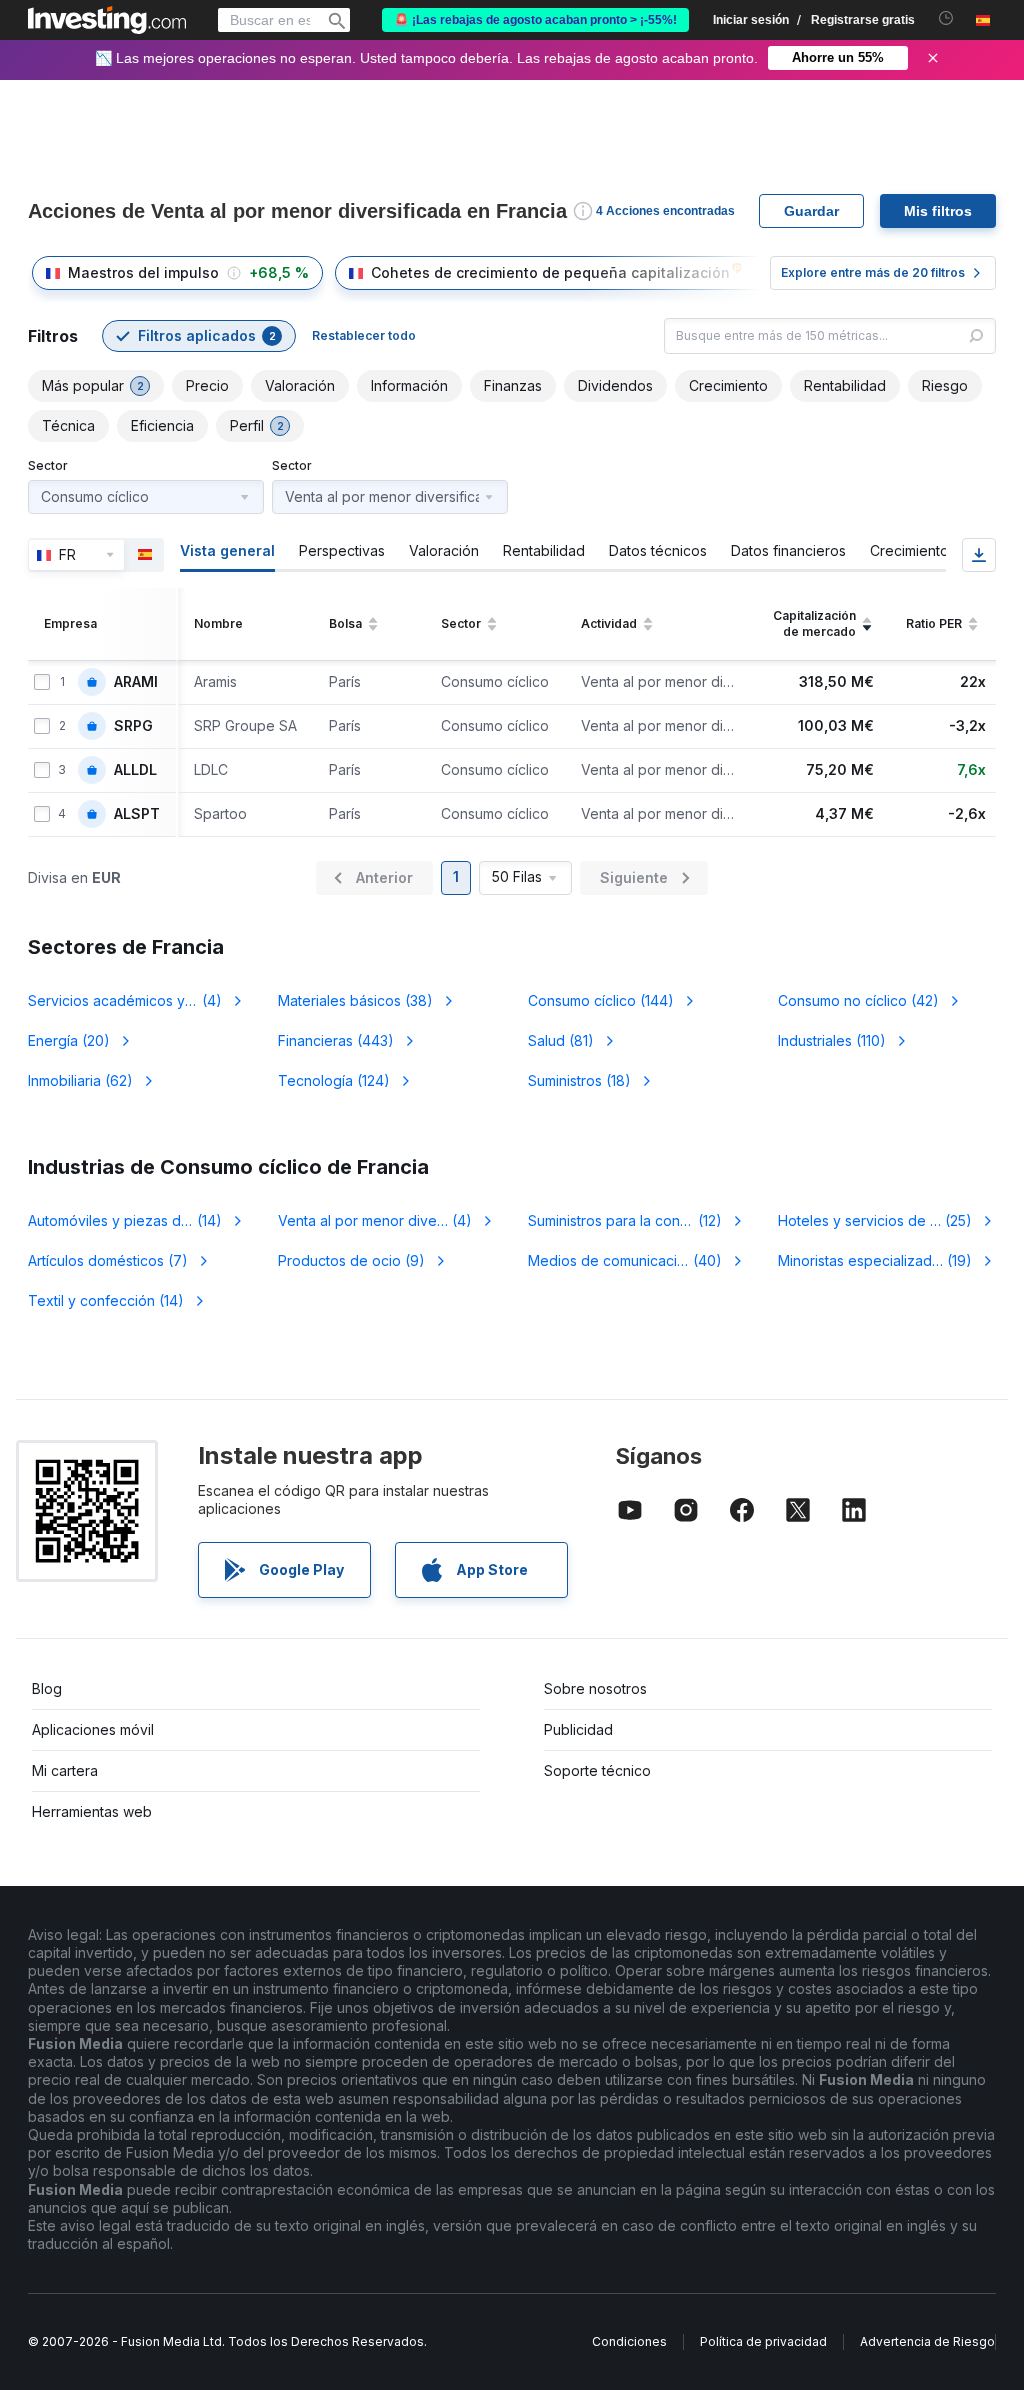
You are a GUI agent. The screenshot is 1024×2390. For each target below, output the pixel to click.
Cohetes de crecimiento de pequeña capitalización (550, 272)
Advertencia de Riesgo (927, 2341)
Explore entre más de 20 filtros (873, 272)
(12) (634, 1220)
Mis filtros (938, 211)
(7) (108, 1260)
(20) (69, 1040)
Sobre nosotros (595, 1688)
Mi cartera (65, 1770)
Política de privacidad (763, 2341)
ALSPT (137, 814)
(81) (561, 1040)
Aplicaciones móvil (93, 1729)
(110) (832, 1040)
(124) (334, 1080)
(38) (355, 1000)
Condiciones (629, 2341)
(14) (137, 1220)
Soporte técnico (597, 1770)
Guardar (811, 211)
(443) (336, 1040)
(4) (137, 1000)
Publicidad (578, 1729)
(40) (637, 1260)
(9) (351, 1260)
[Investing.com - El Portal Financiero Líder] (107, 20)
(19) (875, 1260)
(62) (80, 1080)
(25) (875, 1220)
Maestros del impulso (143, 272)
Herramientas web (92, 1811)
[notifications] (946, 18)
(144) (601, 1000)
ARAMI (136, 682)
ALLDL (135, 770)
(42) (858, 1000)
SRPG (133, 726)
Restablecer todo (364, 335)
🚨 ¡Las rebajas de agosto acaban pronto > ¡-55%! (535, 20)
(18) (579, 1080)
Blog (47, 1688)
